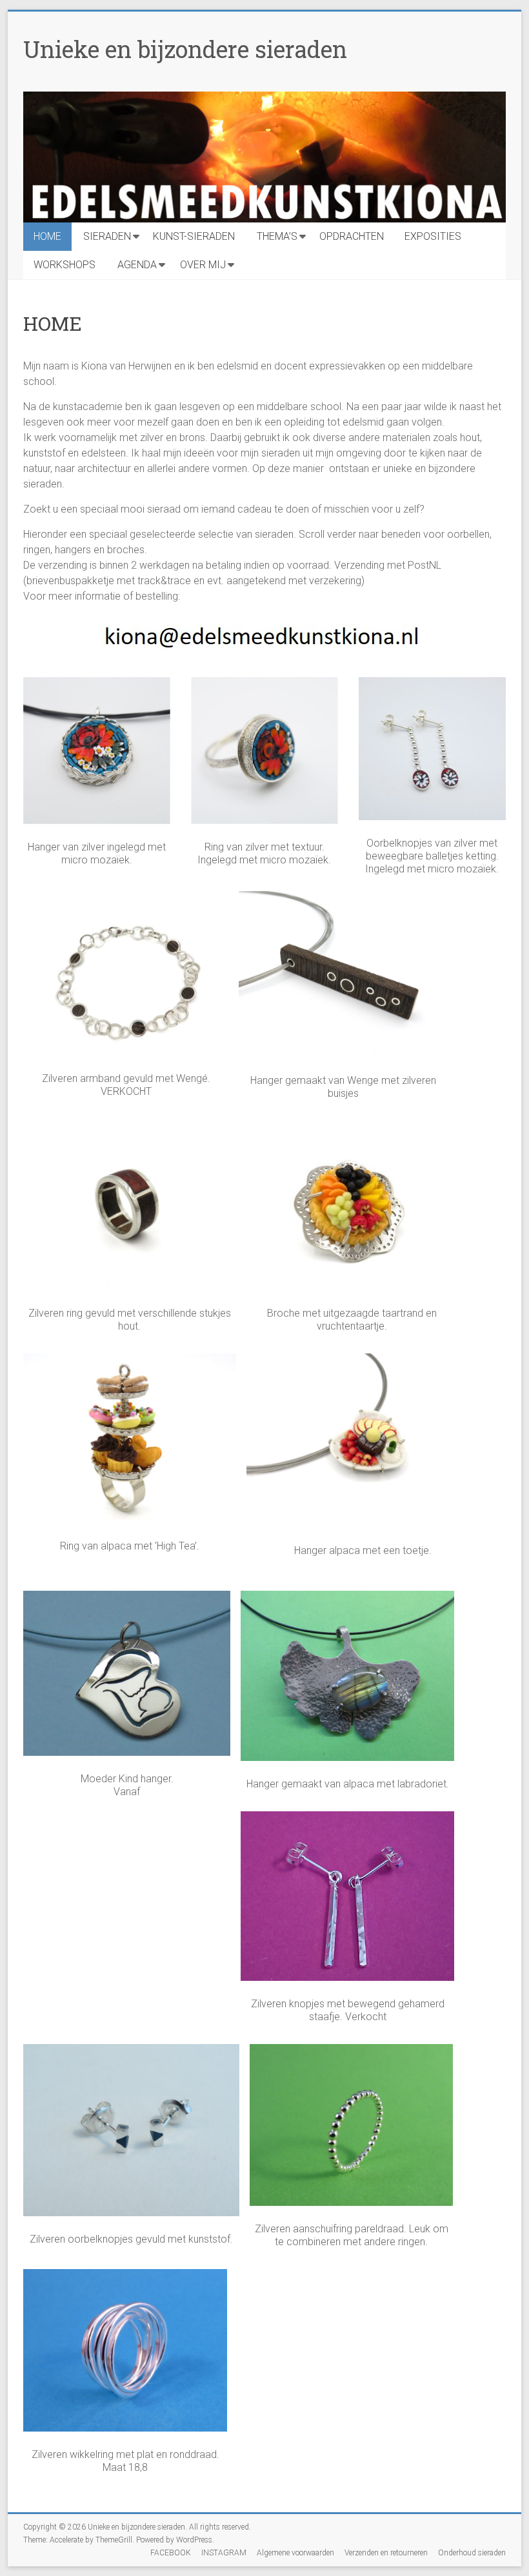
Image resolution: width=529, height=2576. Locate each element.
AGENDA (137, 265)
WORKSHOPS (65, 265)
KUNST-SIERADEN (194, 236)
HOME (47, 236)
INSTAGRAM (224, 2553)
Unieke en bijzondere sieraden (185, 49)
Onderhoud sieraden (472, 2553)
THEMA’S (277, 236)
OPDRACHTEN (352, 236)
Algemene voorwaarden (295, 2553)
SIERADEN (107, 236)
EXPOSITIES (433, 236)
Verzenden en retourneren (386, 2553)
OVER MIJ (203, 265)
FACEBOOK (171, 2553)
